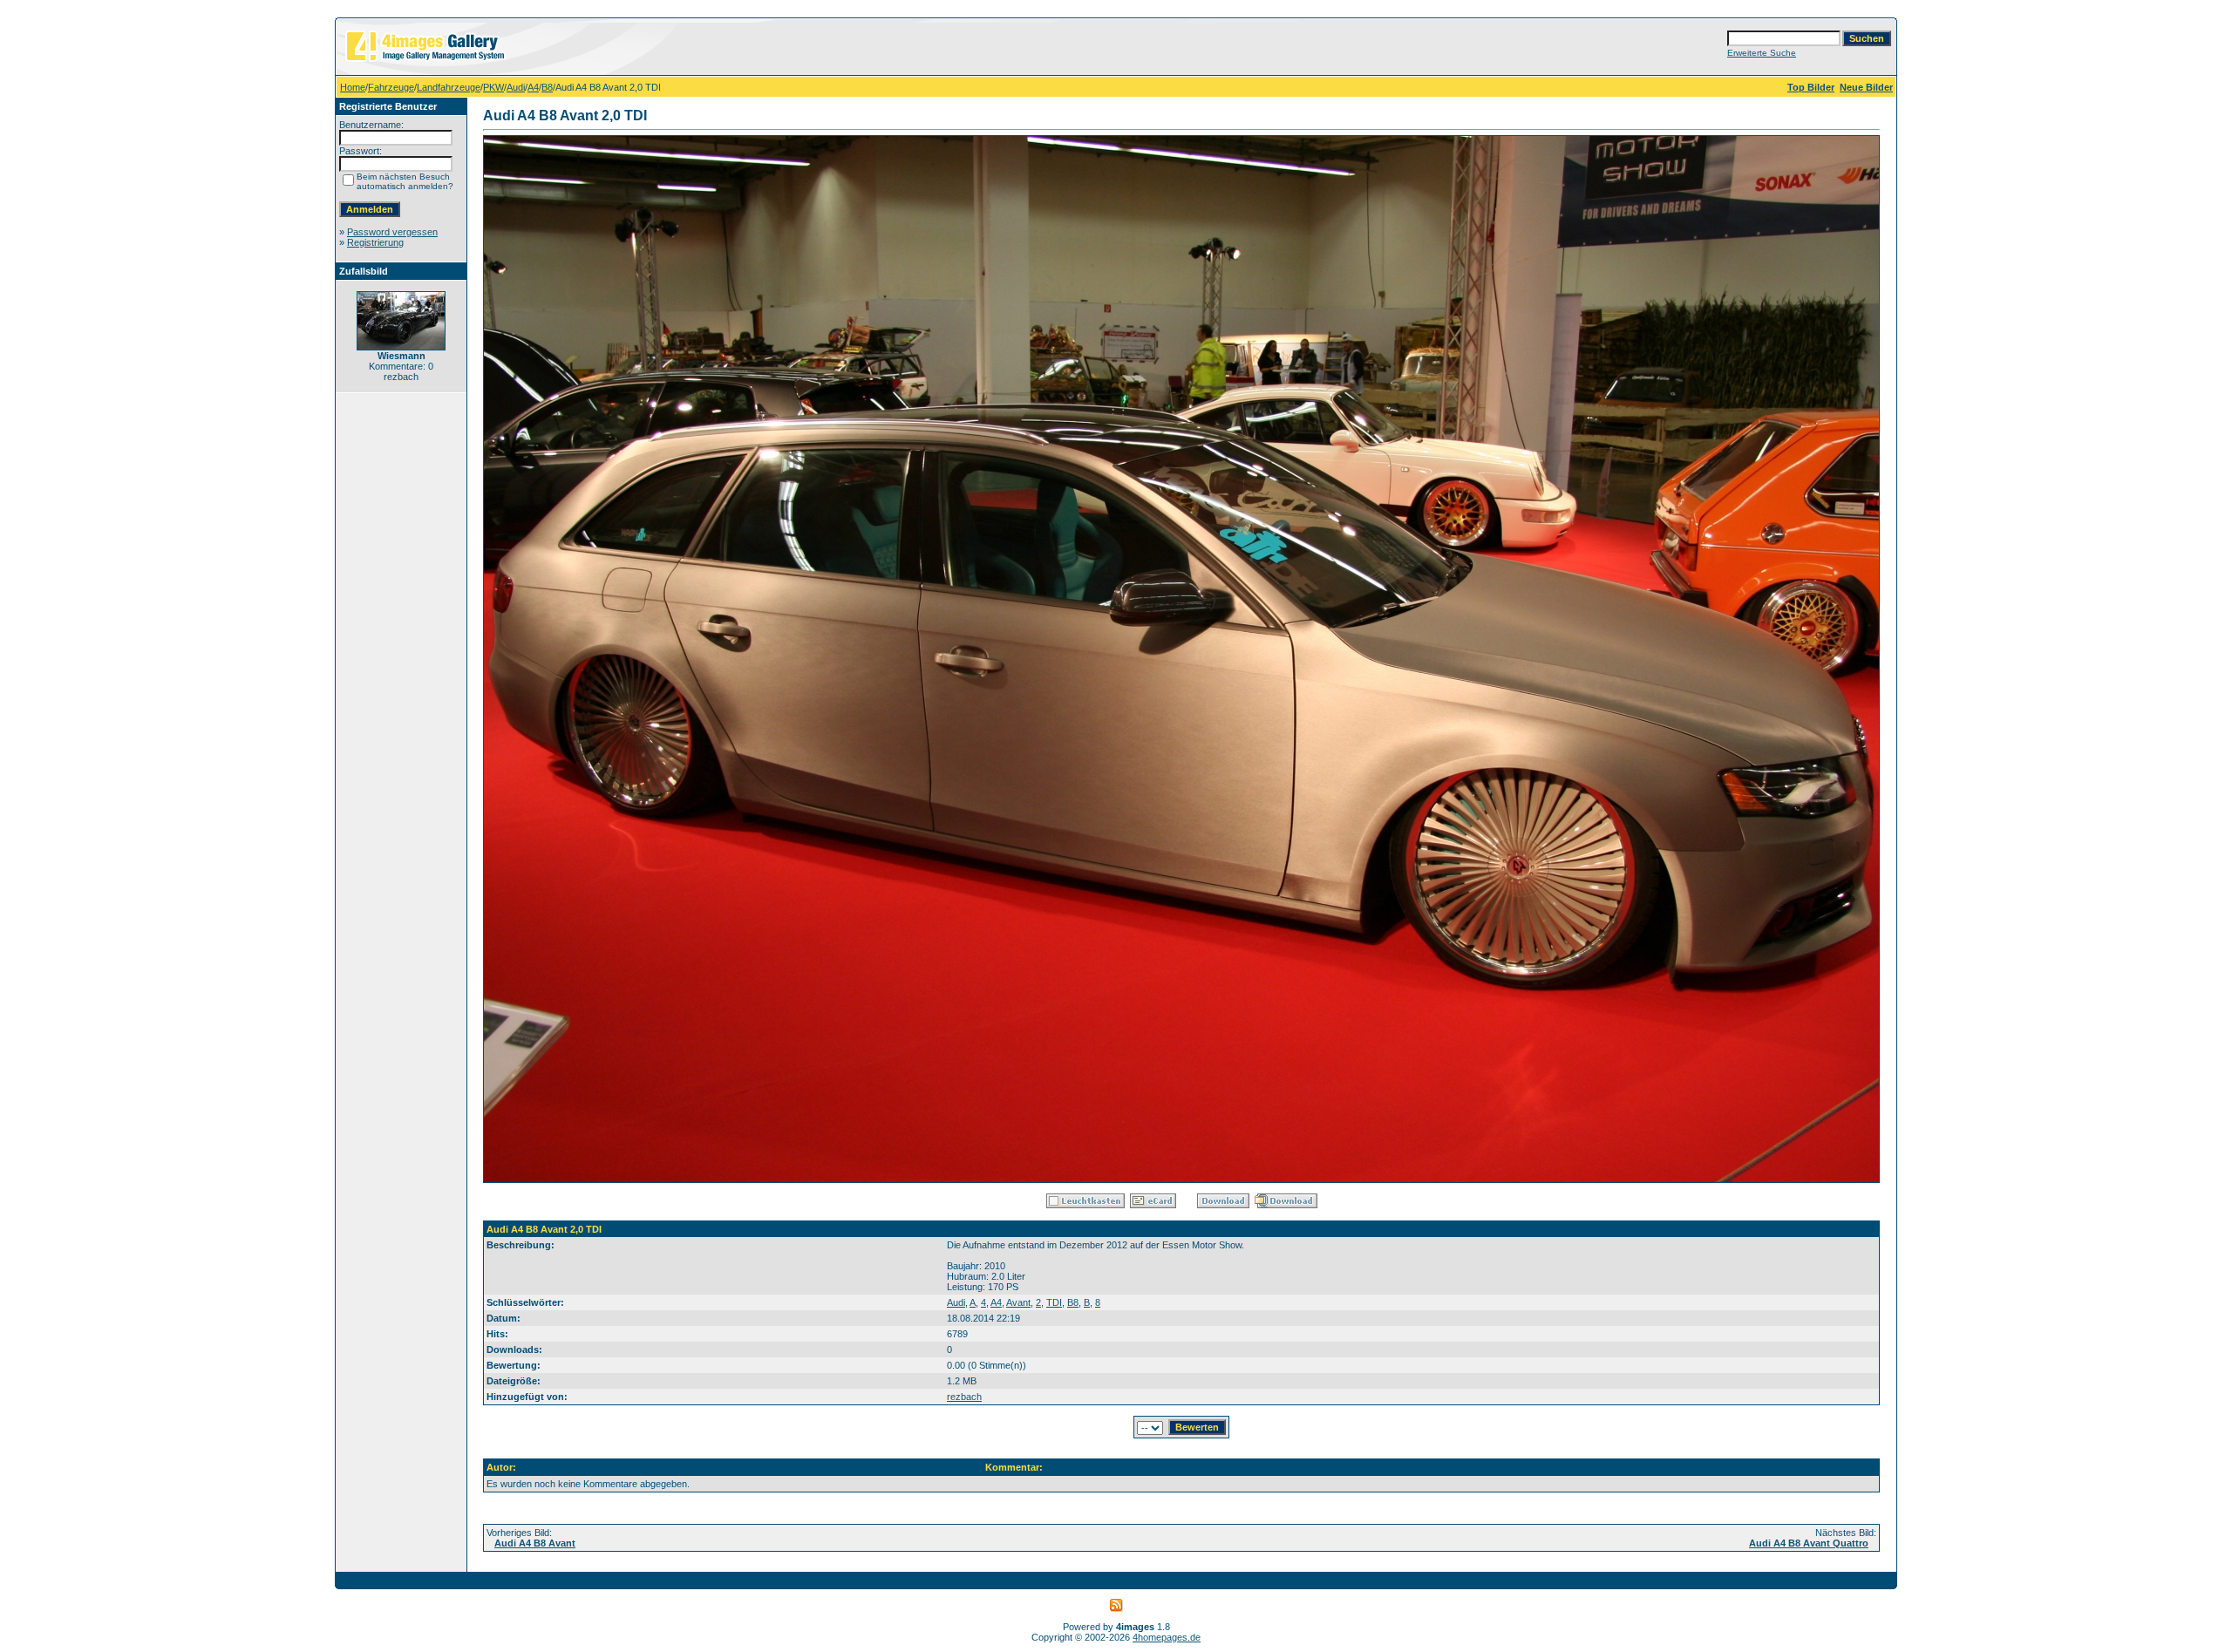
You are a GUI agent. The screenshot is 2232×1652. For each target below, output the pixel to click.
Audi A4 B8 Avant (535, 1543)
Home (353, 87)
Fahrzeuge (391, 87)
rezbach (964, 1397)
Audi (516, 87)
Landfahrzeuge (449, 87)
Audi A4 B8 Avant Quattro (1809, 1543)
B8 (547, 87)
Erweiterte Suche (1762, 53)
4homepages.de (1167, 1637)
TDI (1054, 1302)
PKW (493, 87)
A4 (533, 87)
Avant (1018, 1302)
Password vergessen (392, 232)
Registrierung (375, 242)
